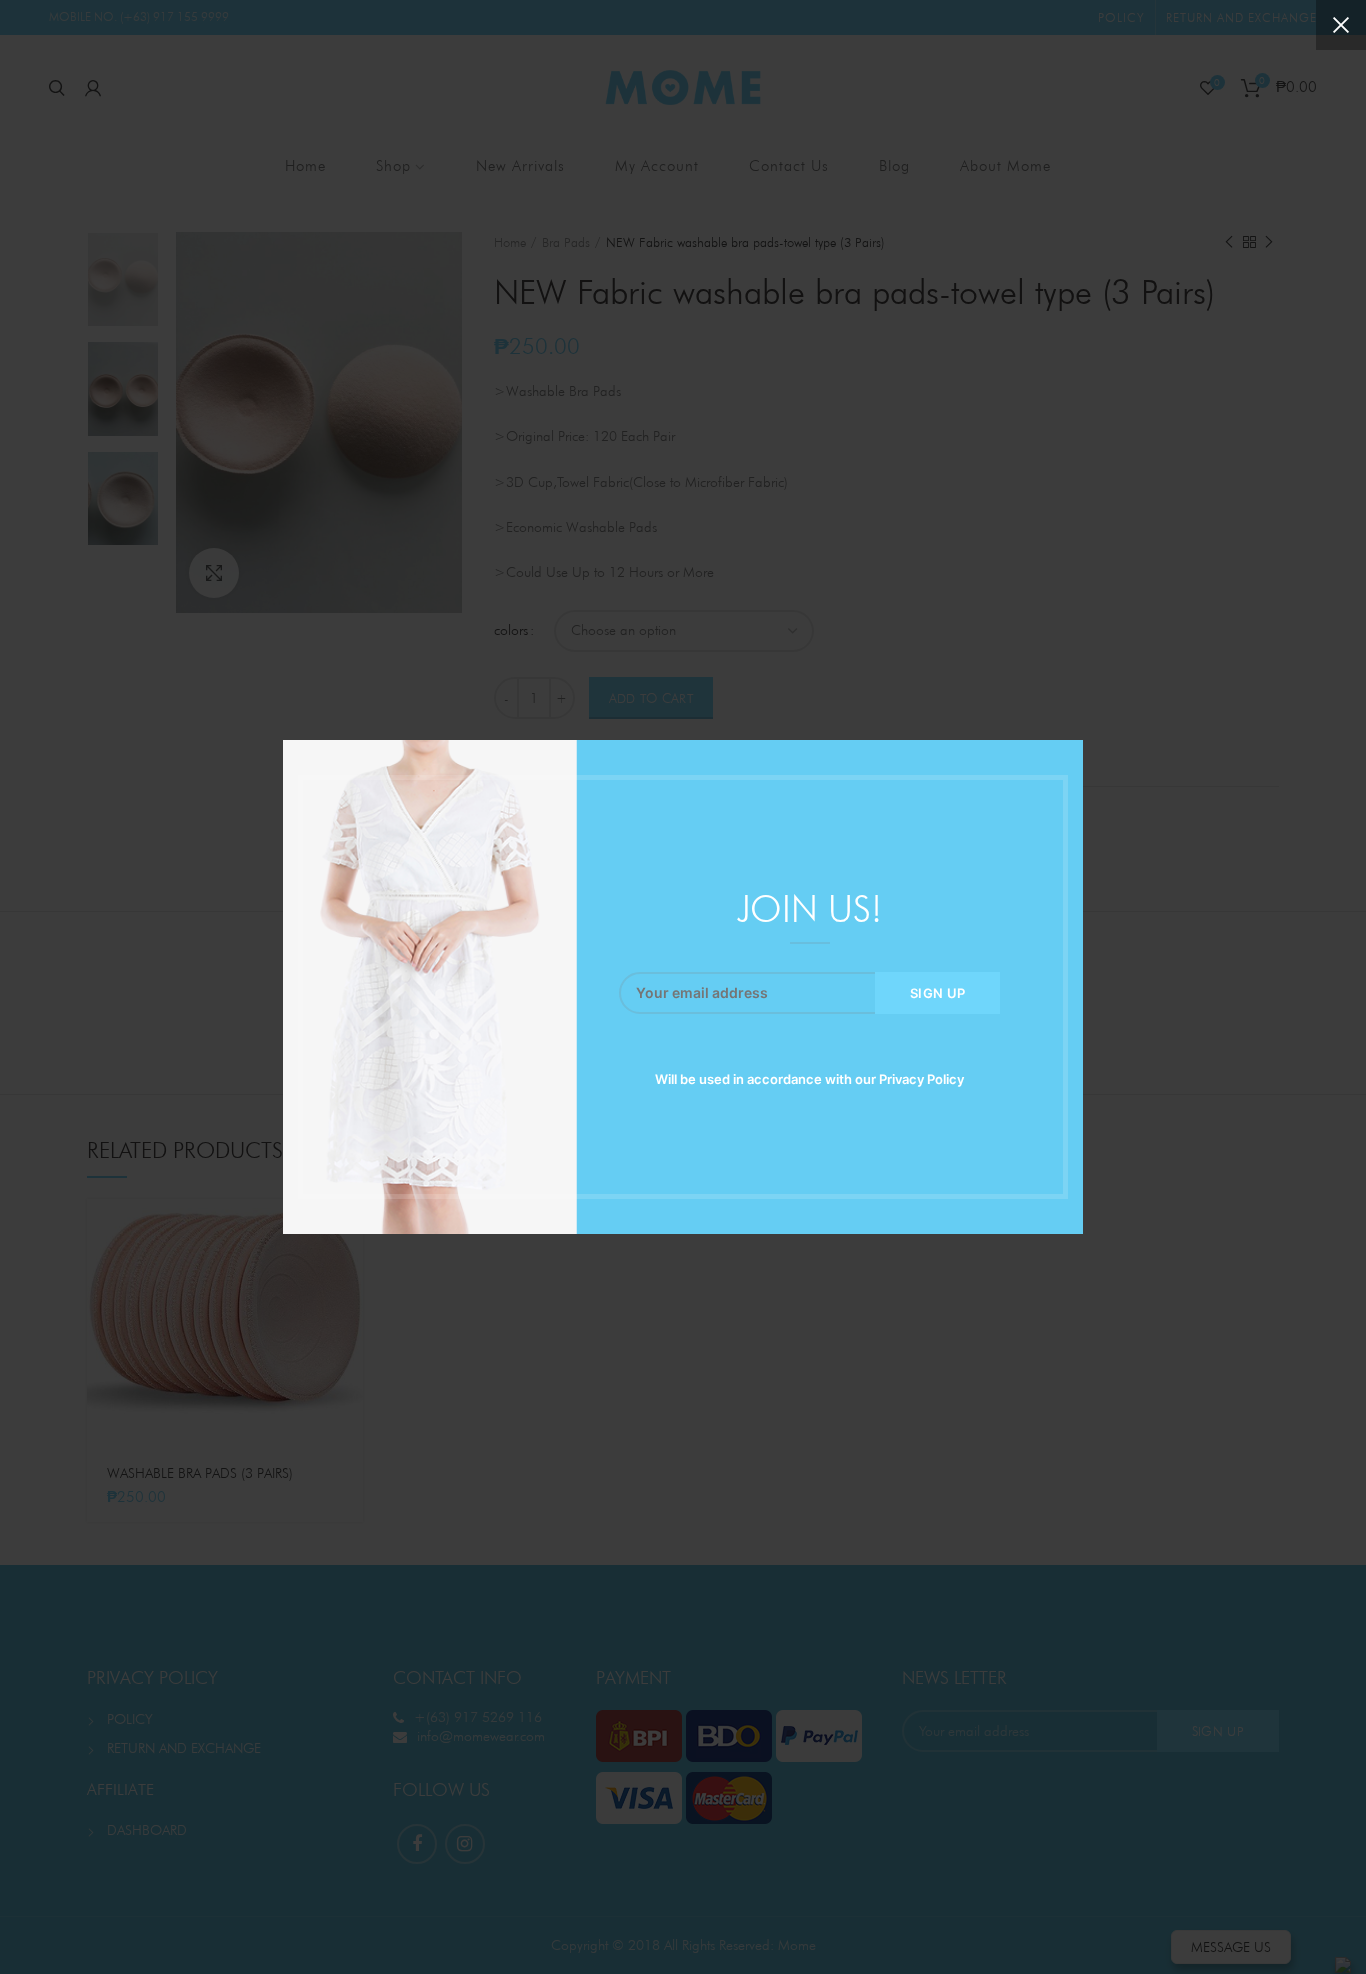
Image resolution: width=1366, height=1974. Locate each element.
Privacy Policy (921, 1079)
